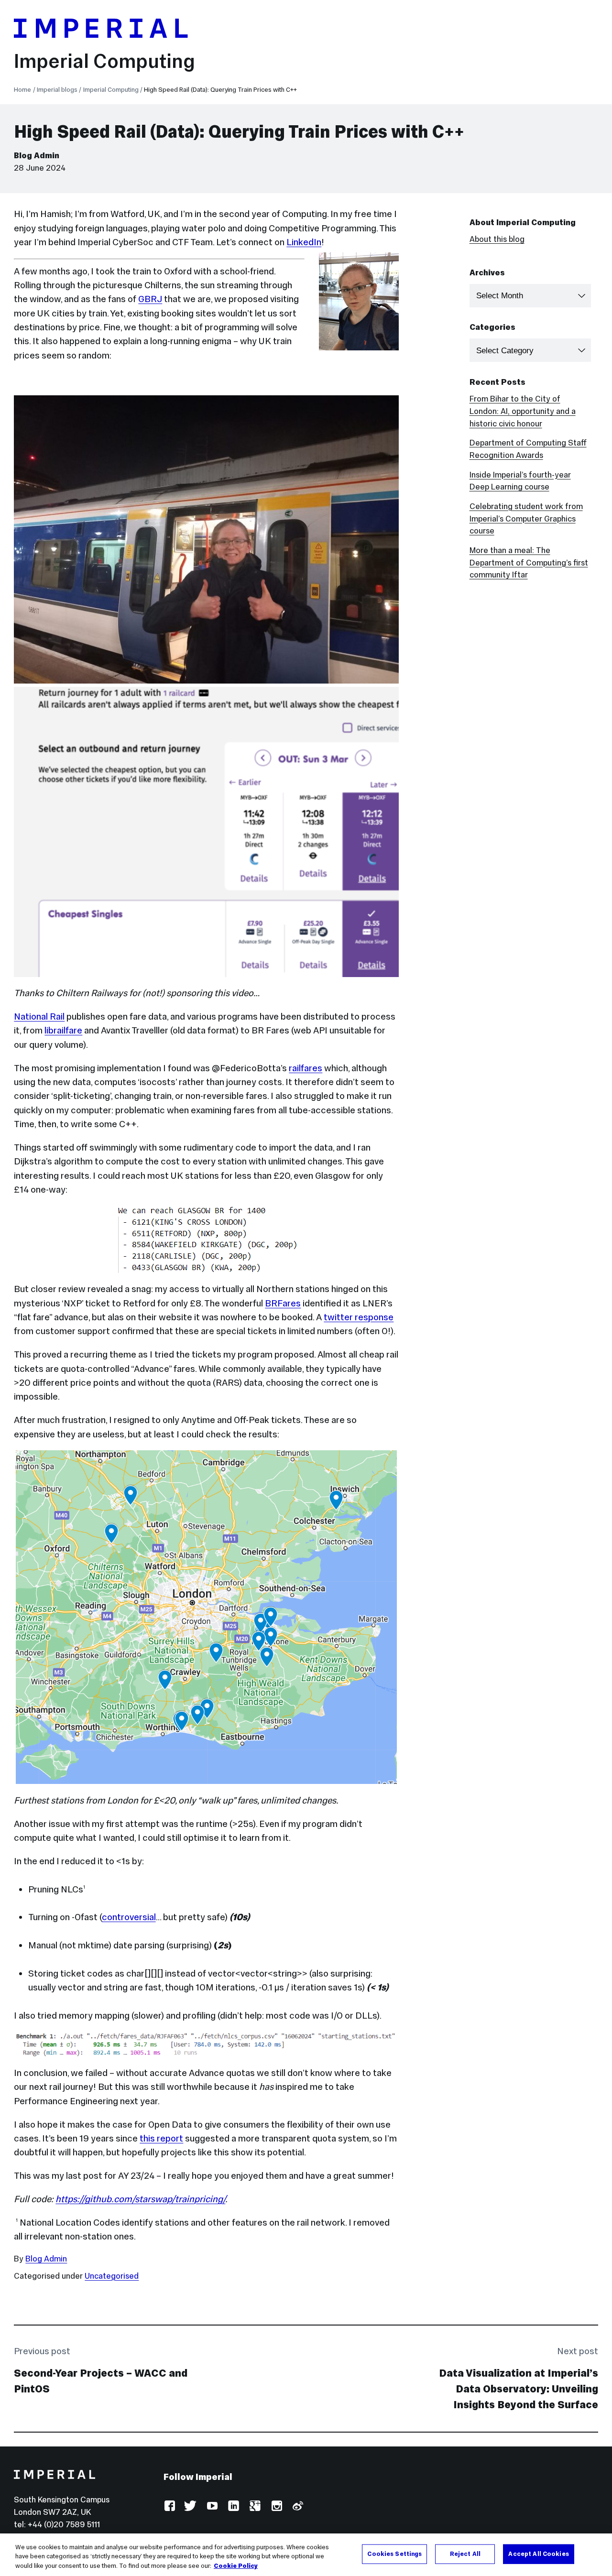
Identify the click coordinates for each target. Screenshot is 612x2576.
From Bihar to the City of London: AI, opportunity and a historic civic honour (523, 411)
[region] (306, 2555)
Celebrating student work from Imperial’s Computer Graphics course (526, 519)
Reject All (465, 2554)
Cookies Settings (394, 2554)
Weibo (297, 2506)
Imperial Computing (104, 61)
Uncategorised (112, 2276)
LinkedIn (304, 242)
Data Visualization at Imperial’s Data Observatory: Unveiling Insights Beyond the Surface (519, 2389)
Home (22, 90)
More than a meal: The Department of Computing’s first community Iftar (529, 563)
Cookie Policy (236, 2566)
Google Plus (255, 2506)
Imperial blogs (57, 90)
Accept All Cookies (538, 2554)
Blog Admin (37, 156)
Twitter (191, 2506)
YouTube (212, 2506)
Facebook (169, 2506)
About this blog (497, 239)
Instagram (276, 2506)
